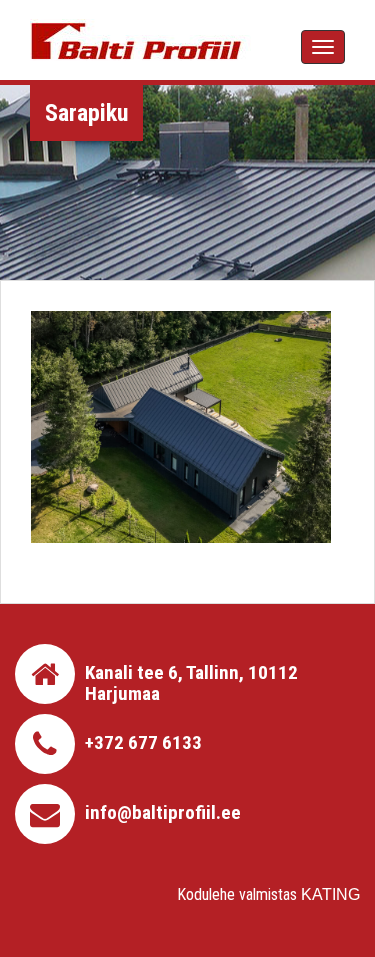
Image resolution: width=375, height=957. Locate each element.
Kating (330, 894)
